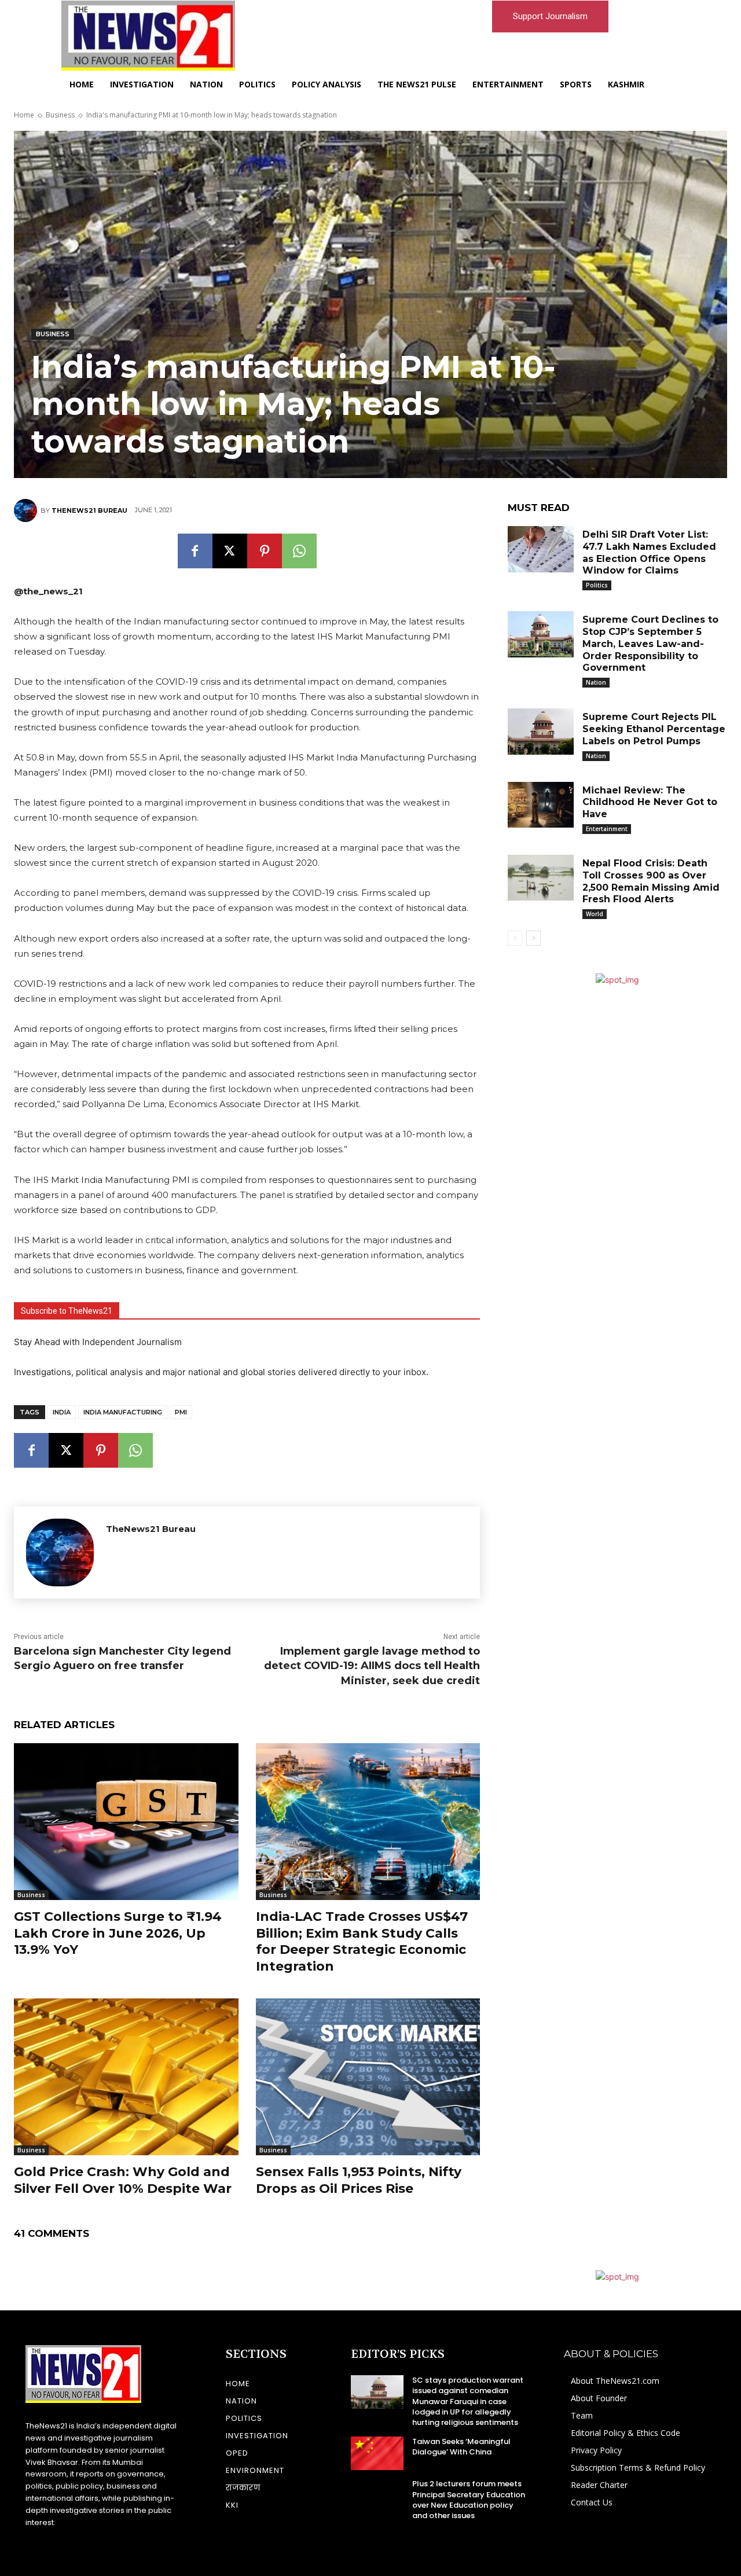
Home (24, 115)
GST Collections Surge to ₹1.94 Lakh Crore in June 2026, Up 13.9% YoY (118, 1933)
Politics (597, 585)
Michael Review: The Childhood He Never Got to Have (650, 802)
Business (60, 115)
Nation (596, 682)
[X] (230, 551)
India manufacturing (123, 1412)
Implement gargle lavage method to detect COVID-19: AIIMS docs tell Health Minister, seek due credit (372, 1666)
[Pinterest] (265, 551)
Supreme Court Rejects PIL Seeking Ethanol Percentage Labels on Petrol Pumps (654, 729)
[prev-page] (515, 938)
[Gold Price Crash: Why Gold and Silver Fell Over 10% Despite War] (126, 2077)
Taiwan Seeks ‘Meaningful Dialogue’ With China (461, 2447)
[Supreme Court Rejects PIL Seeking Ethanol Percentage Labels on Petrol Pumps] (541, 732)
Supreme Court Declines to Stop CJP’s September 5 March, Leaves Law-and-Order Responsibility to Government (650, 644)
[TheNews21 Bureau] (27, 510)
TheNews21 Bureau (89, 510)
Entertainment (607, 829)
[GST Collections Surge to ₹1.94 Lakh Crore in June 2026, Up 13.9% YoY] (126, 1822)
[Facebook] (195, 551)
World (595, 914)
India (62, 1412)
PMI (181, 1412)
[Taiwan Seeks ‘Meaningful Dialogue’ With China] (377, 2453)
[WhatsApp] (299, 551)
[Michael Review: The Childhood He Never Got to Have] (541, 805)
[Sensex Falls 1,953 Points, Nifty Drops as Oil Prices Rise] (368, 2077)
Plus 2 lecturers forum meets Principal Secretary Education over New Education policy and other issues (469, 2500)
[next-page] (533, 938)
